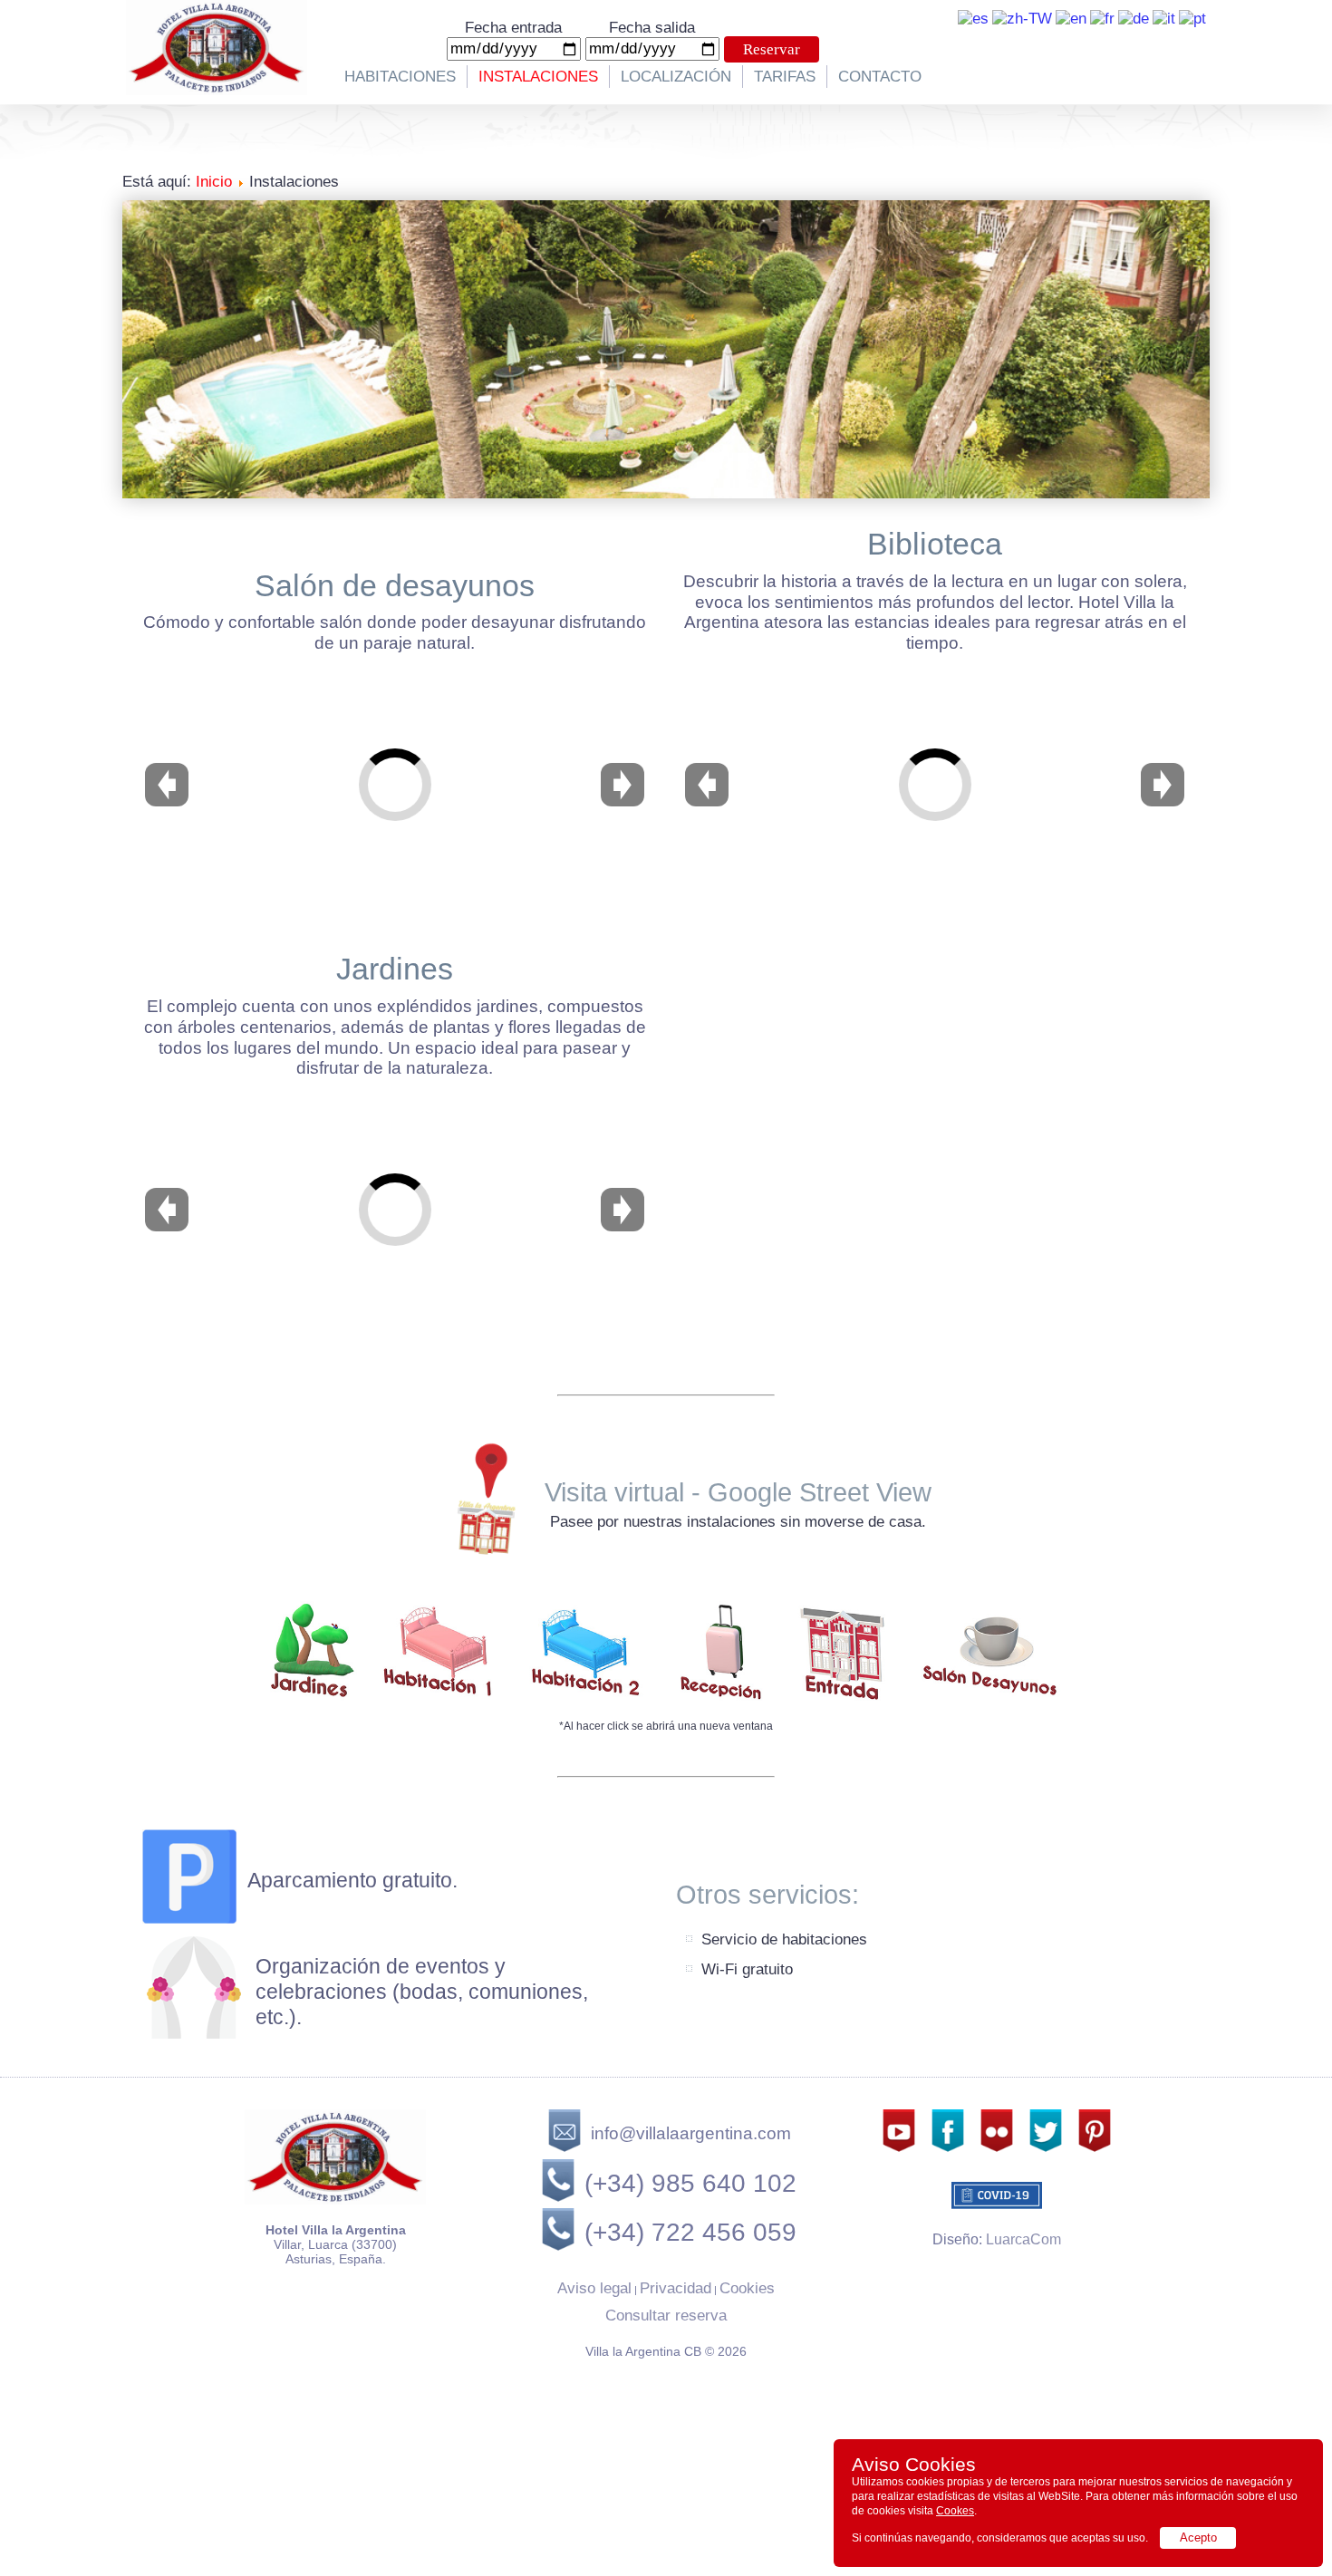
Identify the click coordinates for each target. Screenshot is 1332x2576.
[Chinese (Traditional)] (1022, 18)
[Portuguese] (1192, 18)
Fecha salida (652, 28)
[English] (1071, 18)
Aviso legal (594, 2288)
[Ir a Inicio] (217, 90)
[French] (1102, 18)
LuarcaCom (1023, 2239)
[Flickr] (997, 2150)
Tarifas (785, 77)
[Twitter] (1046, 2150)
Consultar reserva (666, 2316)
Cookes (955, 2511)
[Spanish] (973, 18)
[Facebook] (948, 2150)
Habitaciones (400, 77)
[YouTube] (899, 2150)
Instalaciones (538, 77)
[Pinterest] (1095, 2150)
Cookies (747, 2288)
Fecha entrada (513, 28)
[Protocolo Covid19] (997, 2185)
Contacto (880, 77)
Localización (676, 77)
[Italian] (1164, 18)
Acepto (1198, 2537)
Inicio (214, 182)
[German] (1134, 18)
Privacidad (676, 2288)
